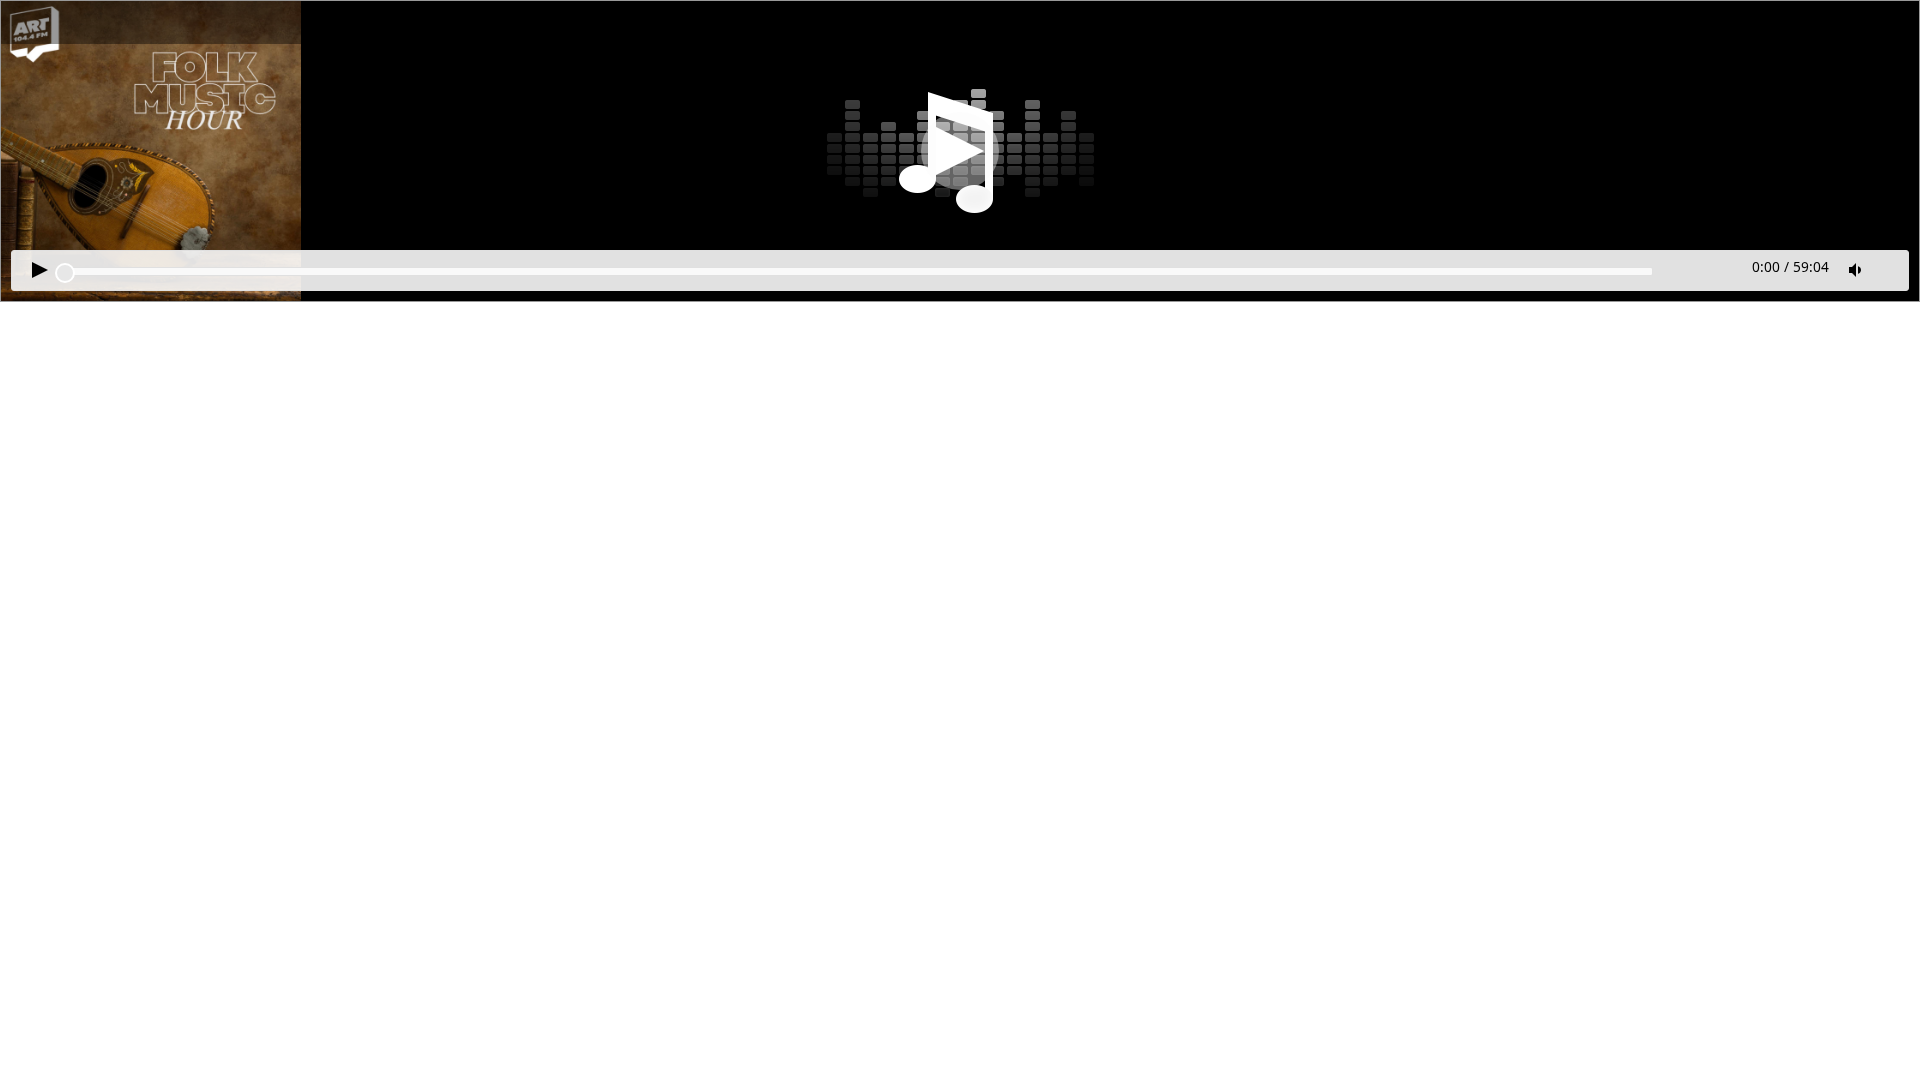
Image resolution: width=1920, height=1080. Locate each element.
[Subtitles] (1890, 268)
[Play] (960, 151)
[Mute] (1857, 270)
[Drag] (65, 273)
